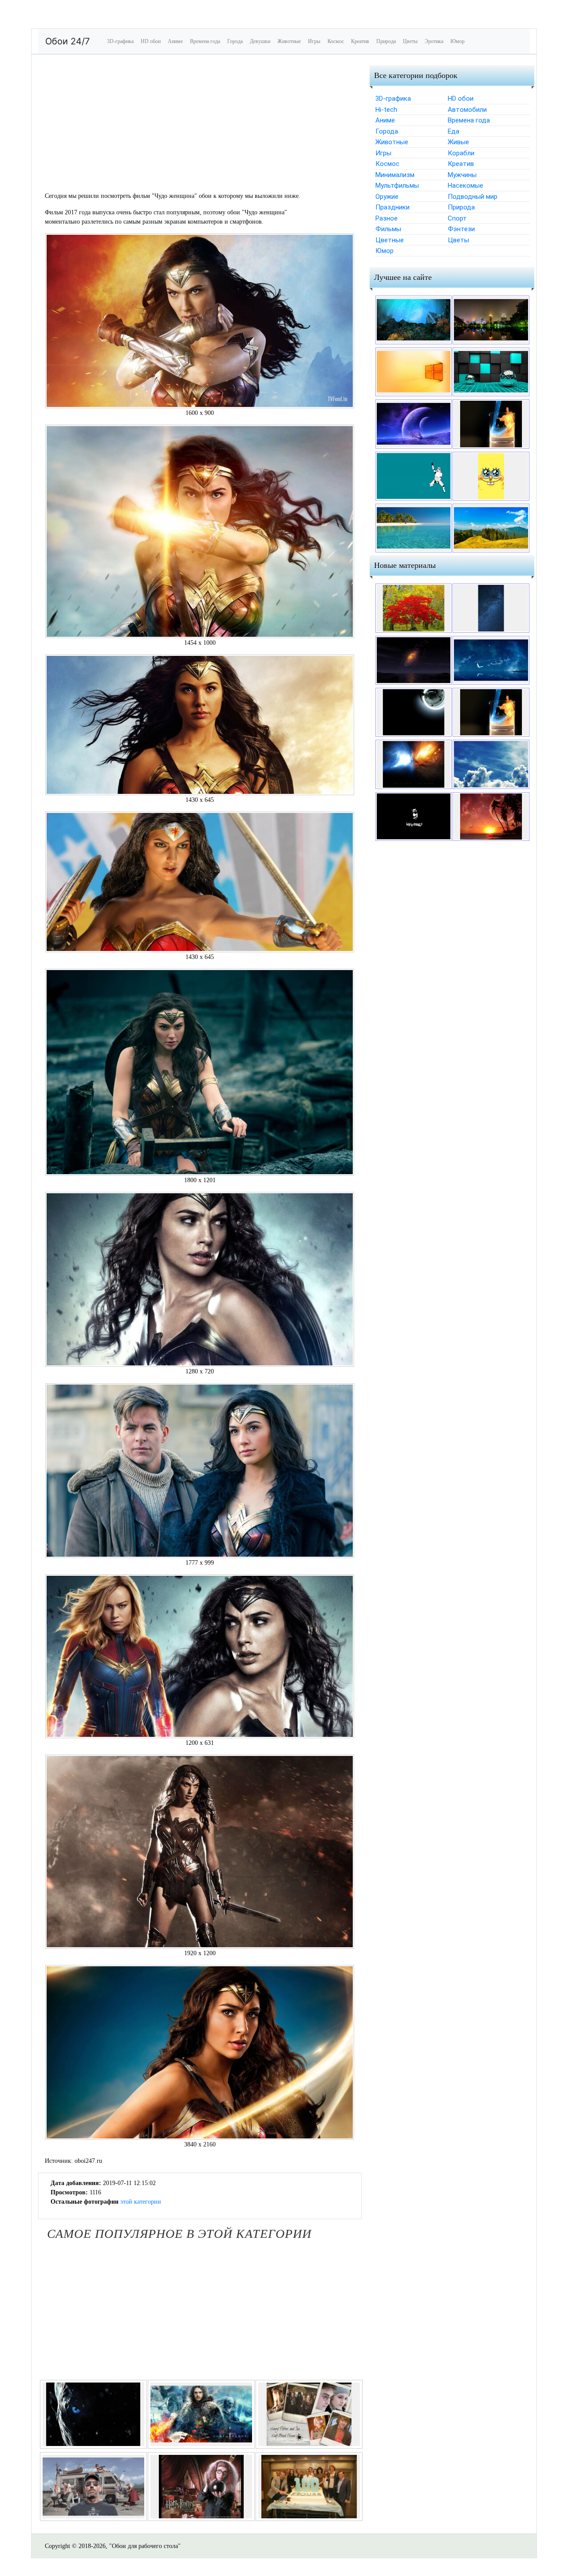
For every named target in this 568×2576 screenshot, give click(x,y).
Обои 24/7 (67, 41)
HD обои (151, 41)
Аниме (175, 41)
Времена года (205, 41)
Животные (289, 41)
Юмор (458, 41)
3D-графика (120, 41)
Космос (336, 41)
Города (235, 41)
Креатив (360, 41)
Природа (386, 41)
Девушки (260, 41)
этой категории (141, 2202)
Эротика (434, 41)
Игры (314, 41)
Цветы (410, 41)
